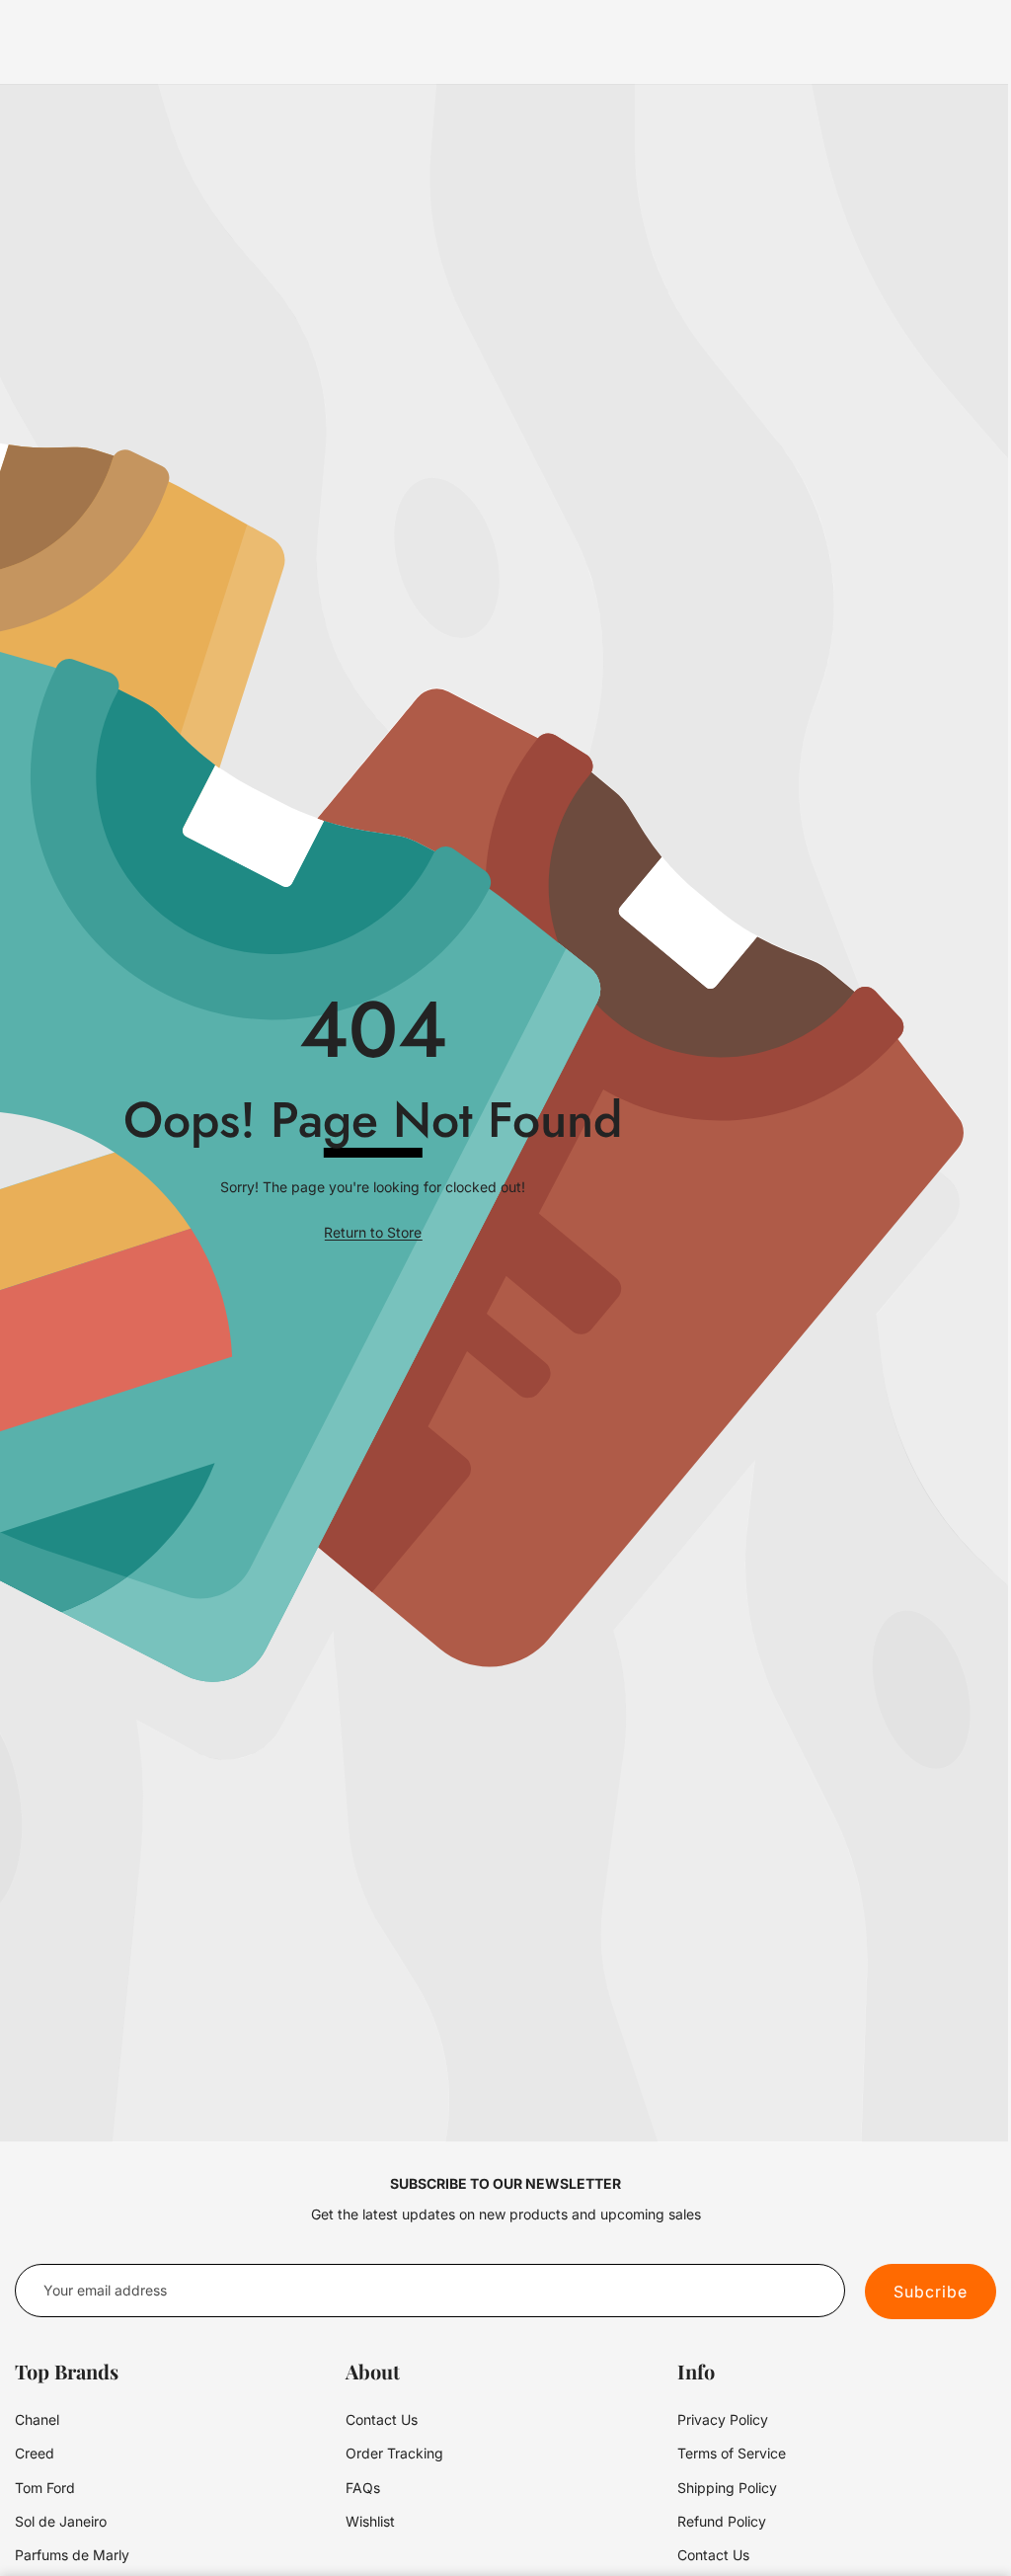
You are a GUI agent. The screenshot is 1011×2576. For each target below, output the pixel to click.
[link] (373, 1233)
